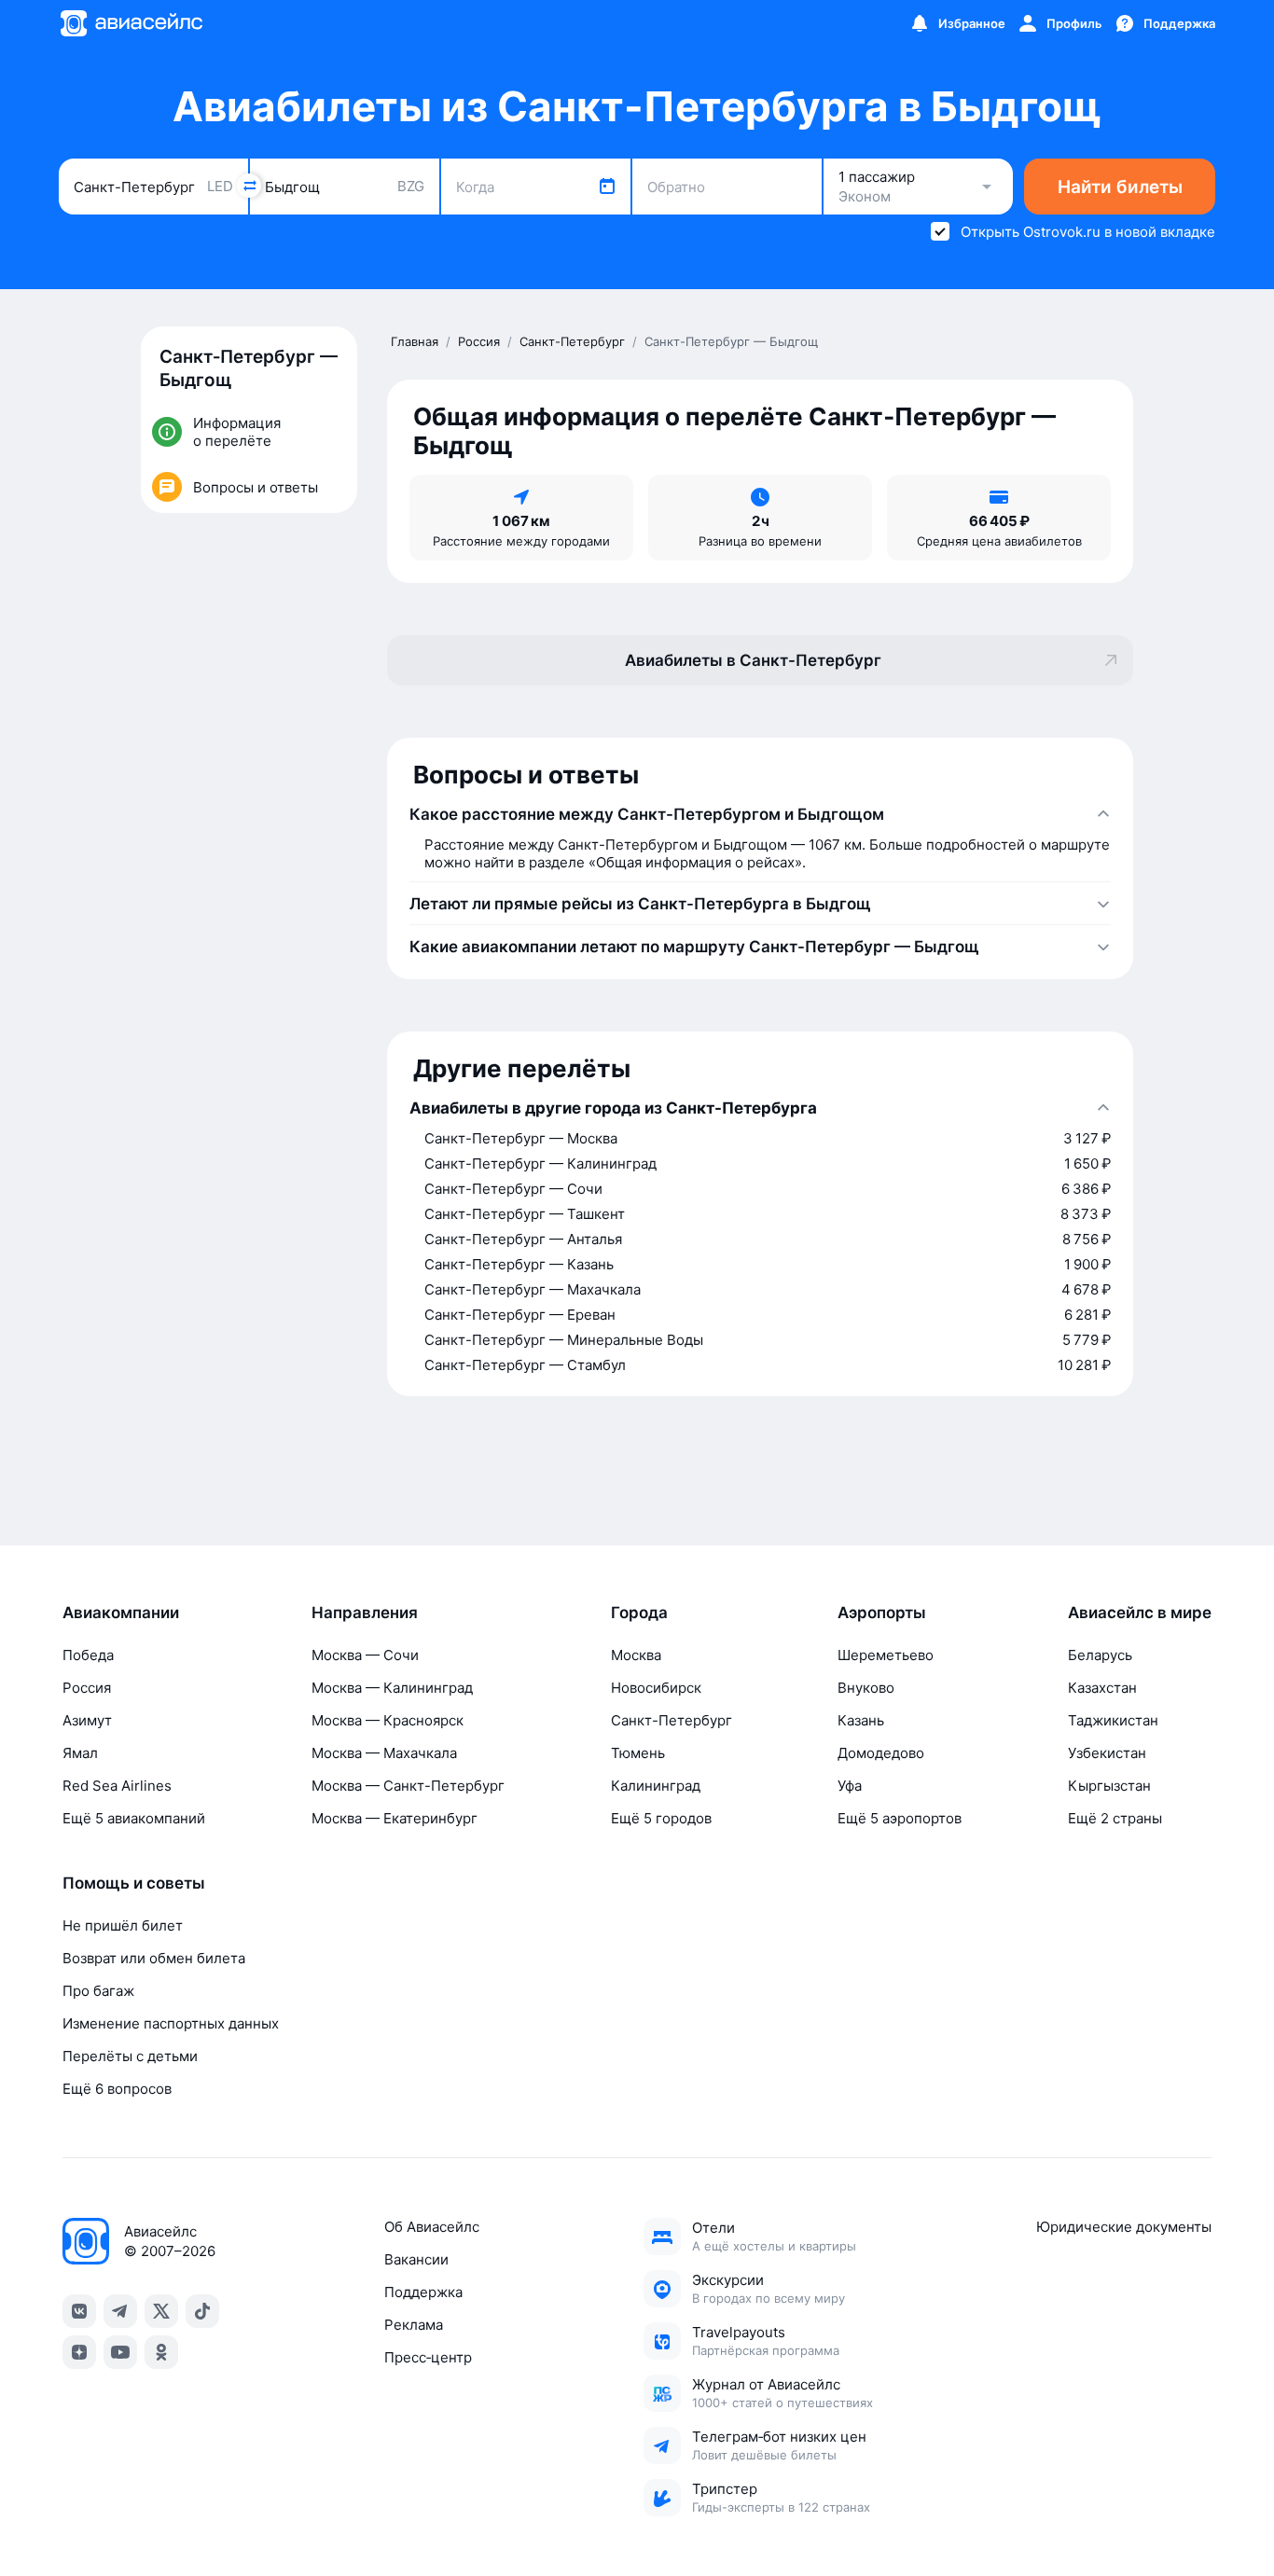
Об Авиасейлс (432, 2227)
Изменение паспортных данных (171, 2023)
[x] (161, 2311)
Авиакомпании (121, 1613)
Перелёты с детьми (130, 2056)
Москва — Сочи (365, 1655)
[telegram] (120, 2311)
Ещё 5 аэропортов (900, 1818)
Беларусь (1100, 1655)
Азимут (87, 1720)
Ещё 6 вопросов (117, 2089)
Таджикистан (1113, 1720)
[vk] (79, 2311)
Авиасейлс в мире (1140, 1613)
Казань (861, 1720)
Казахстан (1102, 1688)
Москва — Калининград (392, 1688)
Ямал (80, 1753)
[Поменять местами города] (249, 186)
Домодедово (881, 1753)
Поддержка (423, 2292)
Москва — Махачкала (384, 1753)
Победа (88, 1655)
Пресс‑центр (428, 2357)
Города (639, 1613)
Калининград (656, 1786)
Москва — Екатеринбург (395, 1818)
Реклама (414, 2325)
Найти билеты (1120, 187)
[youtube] (120, 2352)
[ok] (161, 2352)
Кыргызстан (1109, 1786)
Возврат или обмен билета (154, 1958)
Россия (87, 1688)
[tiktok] (202, 2311)
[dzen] (79, 2352)
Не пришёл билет (123, 1925)
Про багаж (98, 1991)
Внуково (866, 1688)
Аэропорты (882, 1613)
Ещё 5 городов (661, 1818)
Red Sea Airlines (117, 1786)
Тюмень (638, 1753)
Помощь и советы (134, 1883)
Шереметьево (886, 1655)
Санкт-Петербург (672, 1720)
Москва (636, 1655)
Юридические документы (1124, 2227)
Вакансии (416, 2259)
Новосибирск (656, 1688)
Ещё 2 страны (1115, 1818)
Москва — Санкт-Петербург (408, 1786)
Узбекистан (1107, 1753)
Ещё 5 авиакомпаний (134, 1818)
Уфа (850, 1786)
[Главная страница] (131, 23)
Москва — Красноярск (388, 1720)
